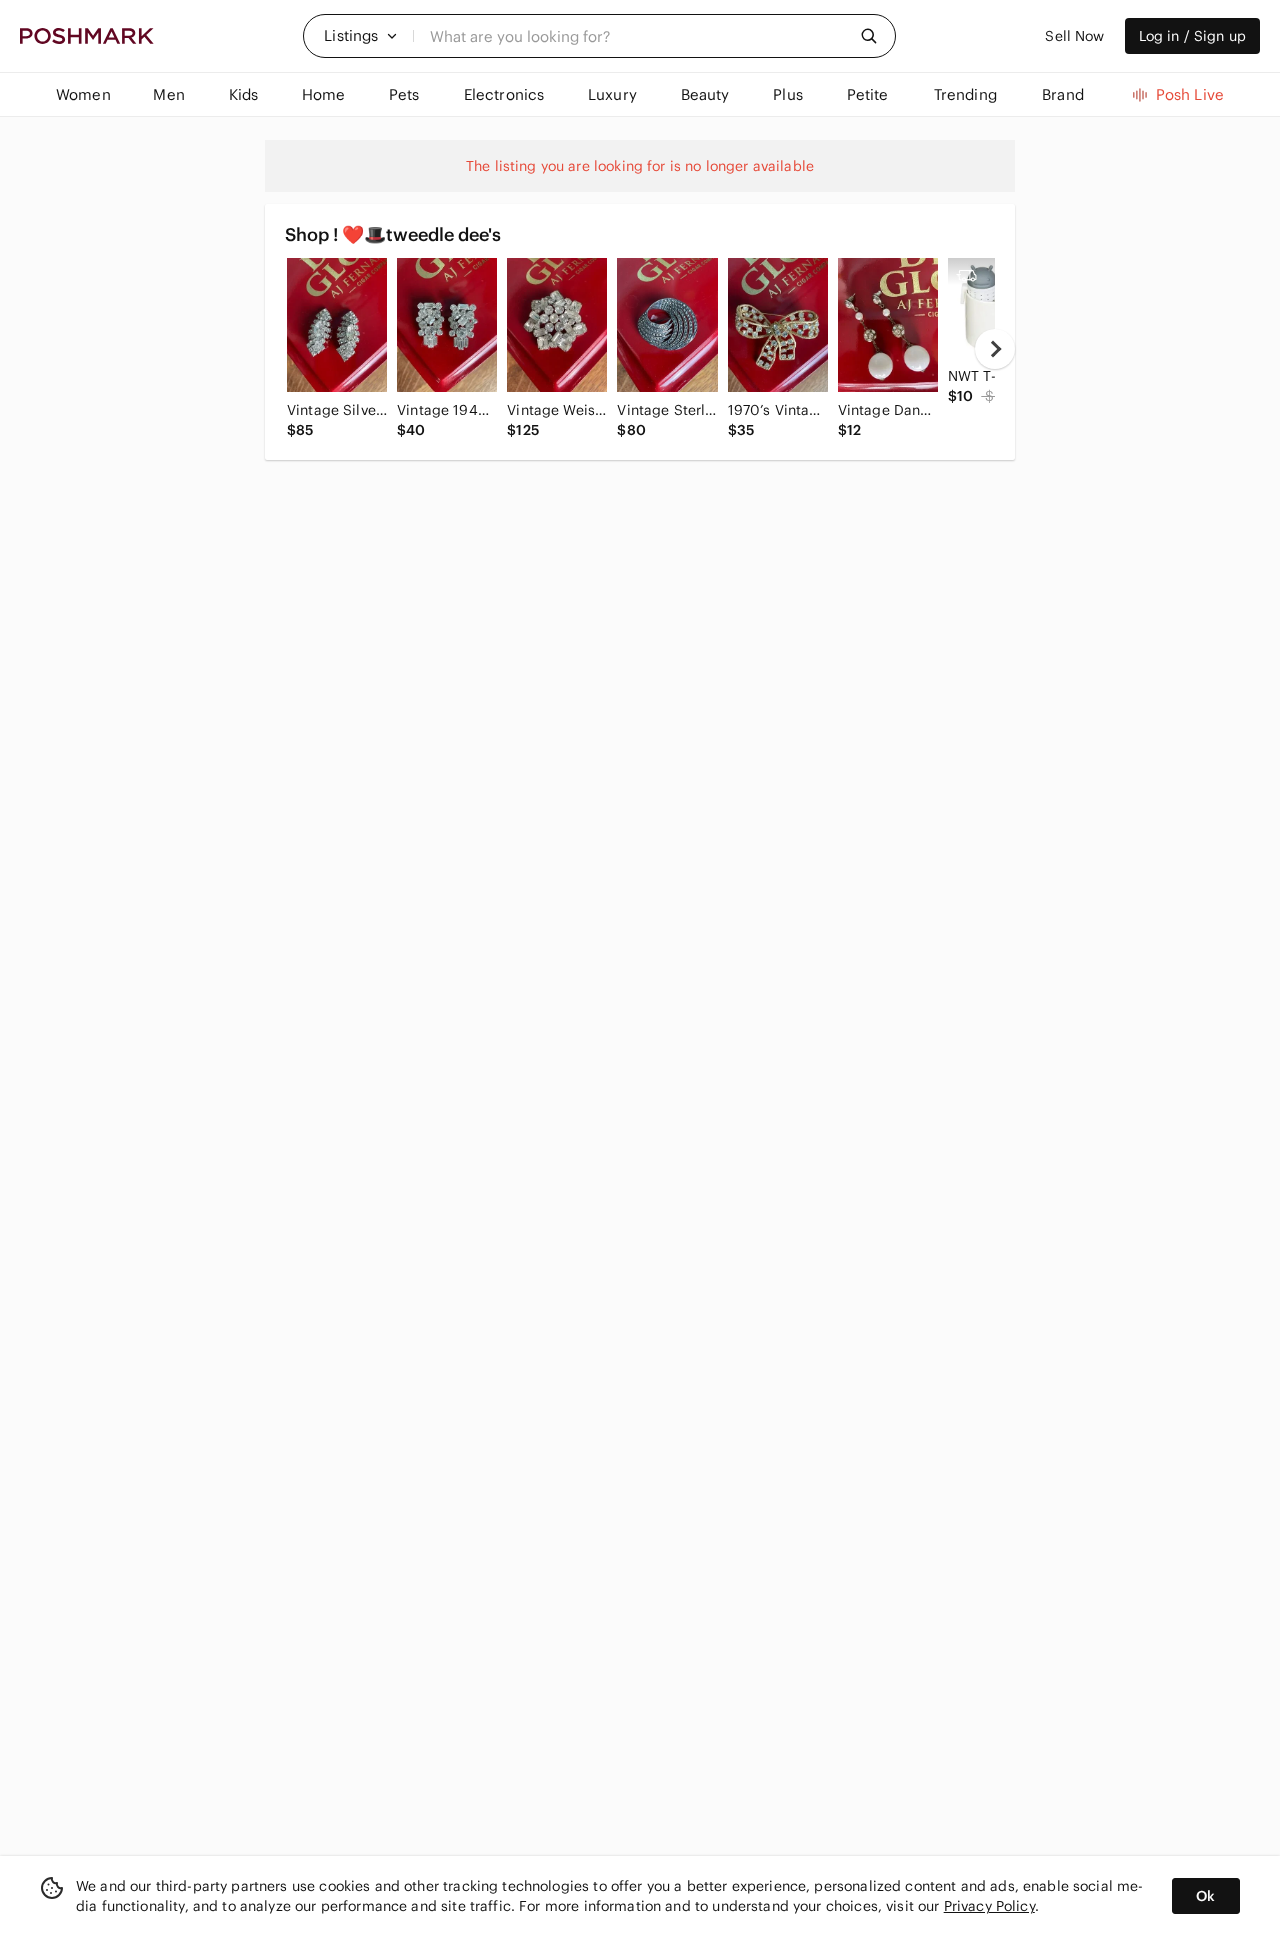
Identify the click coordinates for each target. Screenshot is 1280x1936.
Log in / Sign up (1192, 36)
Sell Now (1074, 36)
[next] (995, 349)
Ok (1205, 1896)
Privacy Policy (989, 1906)
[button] (361, 36)
